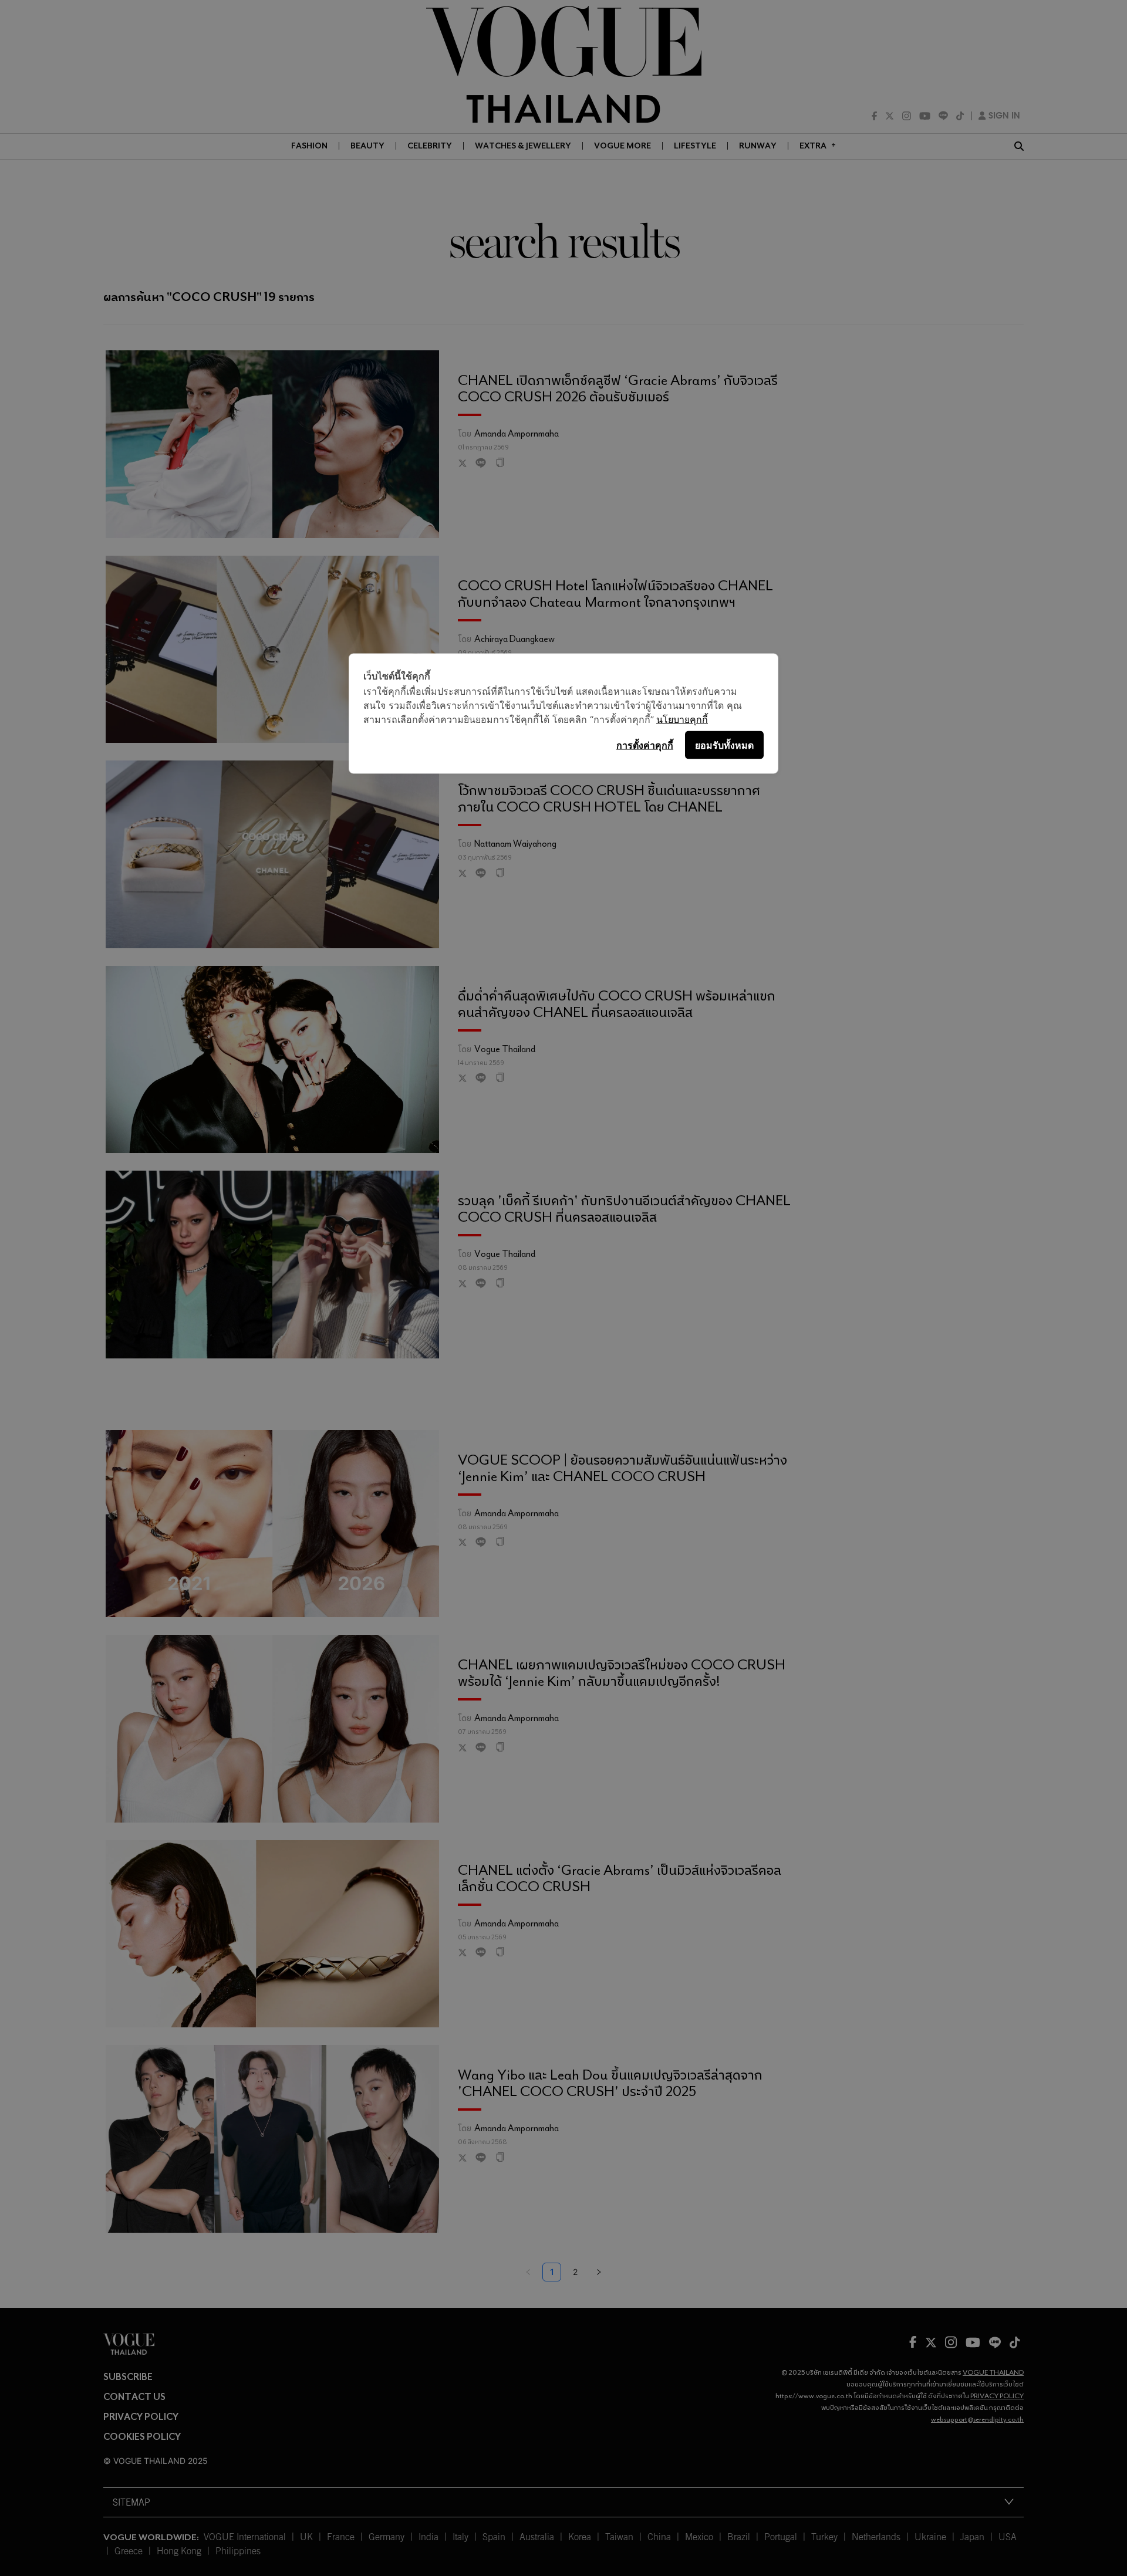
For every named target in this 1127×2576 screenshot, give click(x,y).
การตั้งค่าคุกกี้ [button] (645, 745)
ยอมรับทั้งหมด (724, 745)
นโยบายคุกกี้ (682, 719)
